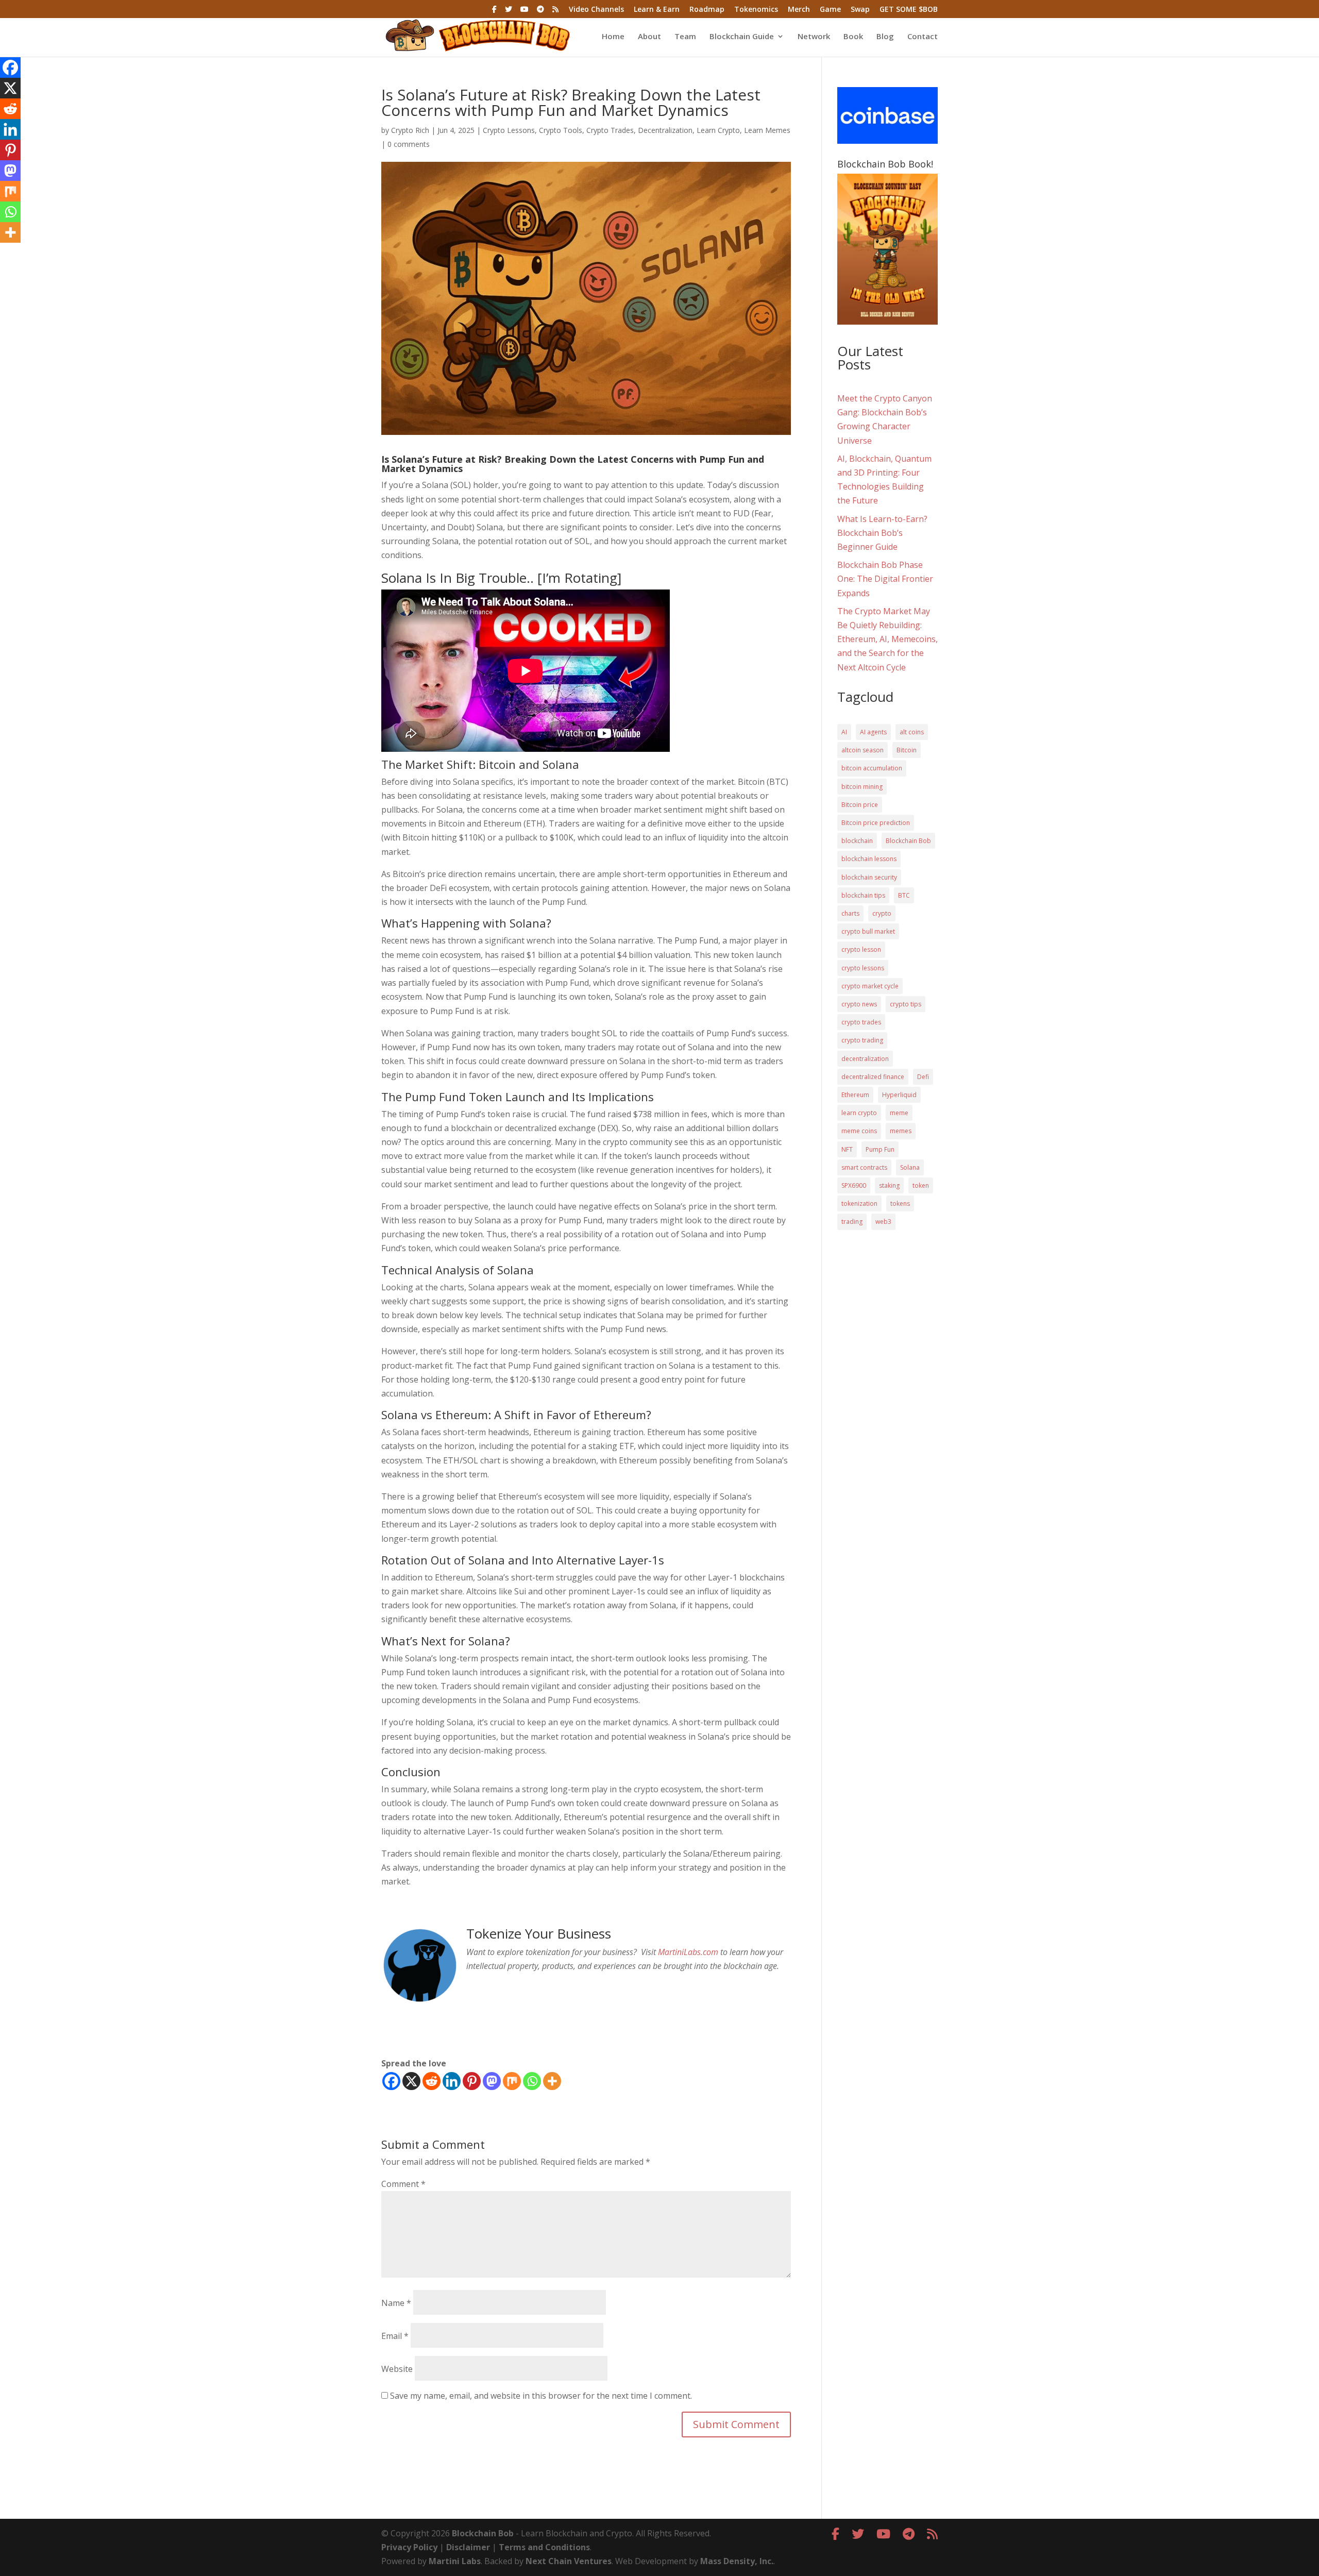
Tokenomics (756, 10)
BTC (904, 895)
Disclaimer (468, 2547)
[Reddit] (432, 2081)
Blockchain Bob (908, 841)
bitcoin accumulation (872, 768)
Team (685, 37)
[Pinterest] (472, 2081)
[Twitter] (509, 12)
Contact (923, 37)
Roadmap (707, 10)
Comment (403, 2184)
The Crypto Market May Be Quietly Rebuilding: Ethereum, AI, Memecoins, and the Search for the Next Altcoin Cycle (887, 639)
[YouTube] (525, 12)
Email (395, 2336)
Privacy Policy (409, 2547)
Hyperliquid (899, 1095)
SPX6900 (854, 1185)
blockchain (857, 841)
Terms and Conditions (544, 2547)
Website (397, 2369)
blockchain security (869, 877)
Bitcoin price (860, 805)
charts (850, 913)
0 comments (409, 144)
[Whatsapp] (532, 2081)
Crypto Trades (610, 130)
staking (889, 1185)
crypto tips (906, 1004)
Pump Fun (880, 1149)
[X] (411, 2081)
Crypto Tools (561, 130)
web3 (883, 1222)
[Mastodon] (492, 2081)
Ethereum (855, 1095)
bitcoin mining (862, 787)
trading (852, 1222)
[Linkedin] (452, 2081)
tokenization (859, 1203)
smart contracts (864, 1167)
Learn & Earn (657, 10)
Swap (860, 10)
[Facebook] (494, 12)
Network (814, 37)
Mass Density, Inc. (737, 2561)
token (921, 1185)
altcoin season (863, 750)
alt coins (912, 732)
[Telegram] (540, 12)
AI (844, 732)
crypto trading (862, 1040)
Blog (885, 37)
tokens (900, 1203)
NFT (847, 1149)
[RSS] (555, 12)
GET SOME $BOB (909, 10)
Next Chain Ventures (569, 2561)
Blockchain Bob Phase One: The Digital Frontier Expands (885, 579)
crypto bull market (868, 931)
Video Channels (596, 10)
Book (853, 37)
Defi (923, 1077)
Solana (910, 1167)
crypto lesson (861, 949)
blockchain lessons (869, 859)
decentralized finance (873, 1077)
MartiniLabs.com (688, 1952)
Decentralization (665, 130)
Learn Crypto (718, 130)
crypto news (859, 1004)
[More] (552, 2081)
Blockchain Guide (742, 37)
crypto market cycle (870, 986)
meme (899, 1113)
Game (830, 10)
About (649, 37)
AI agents (873, 732)
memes (901, 1131)
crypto (882, 913)
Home (613, 37)
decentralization (865, 1059)
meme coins (859, 1131)
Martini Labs (455, 2561)
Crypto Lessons (509, 130)
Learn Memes (767, 130)
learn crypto (859, 1113)
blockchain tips (863, 895)
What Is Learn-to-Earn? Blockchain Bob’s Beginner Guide (882, 533)
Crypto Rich (410, 130)
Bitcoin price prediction (876, 823)
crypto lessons (863, 968)
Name (396, 2303)
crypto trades (861, 1022)
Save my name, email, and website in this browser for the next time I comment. (541, 2396)
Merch (799, 10)
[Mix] (512, 2081)
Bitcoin (907, 750)
